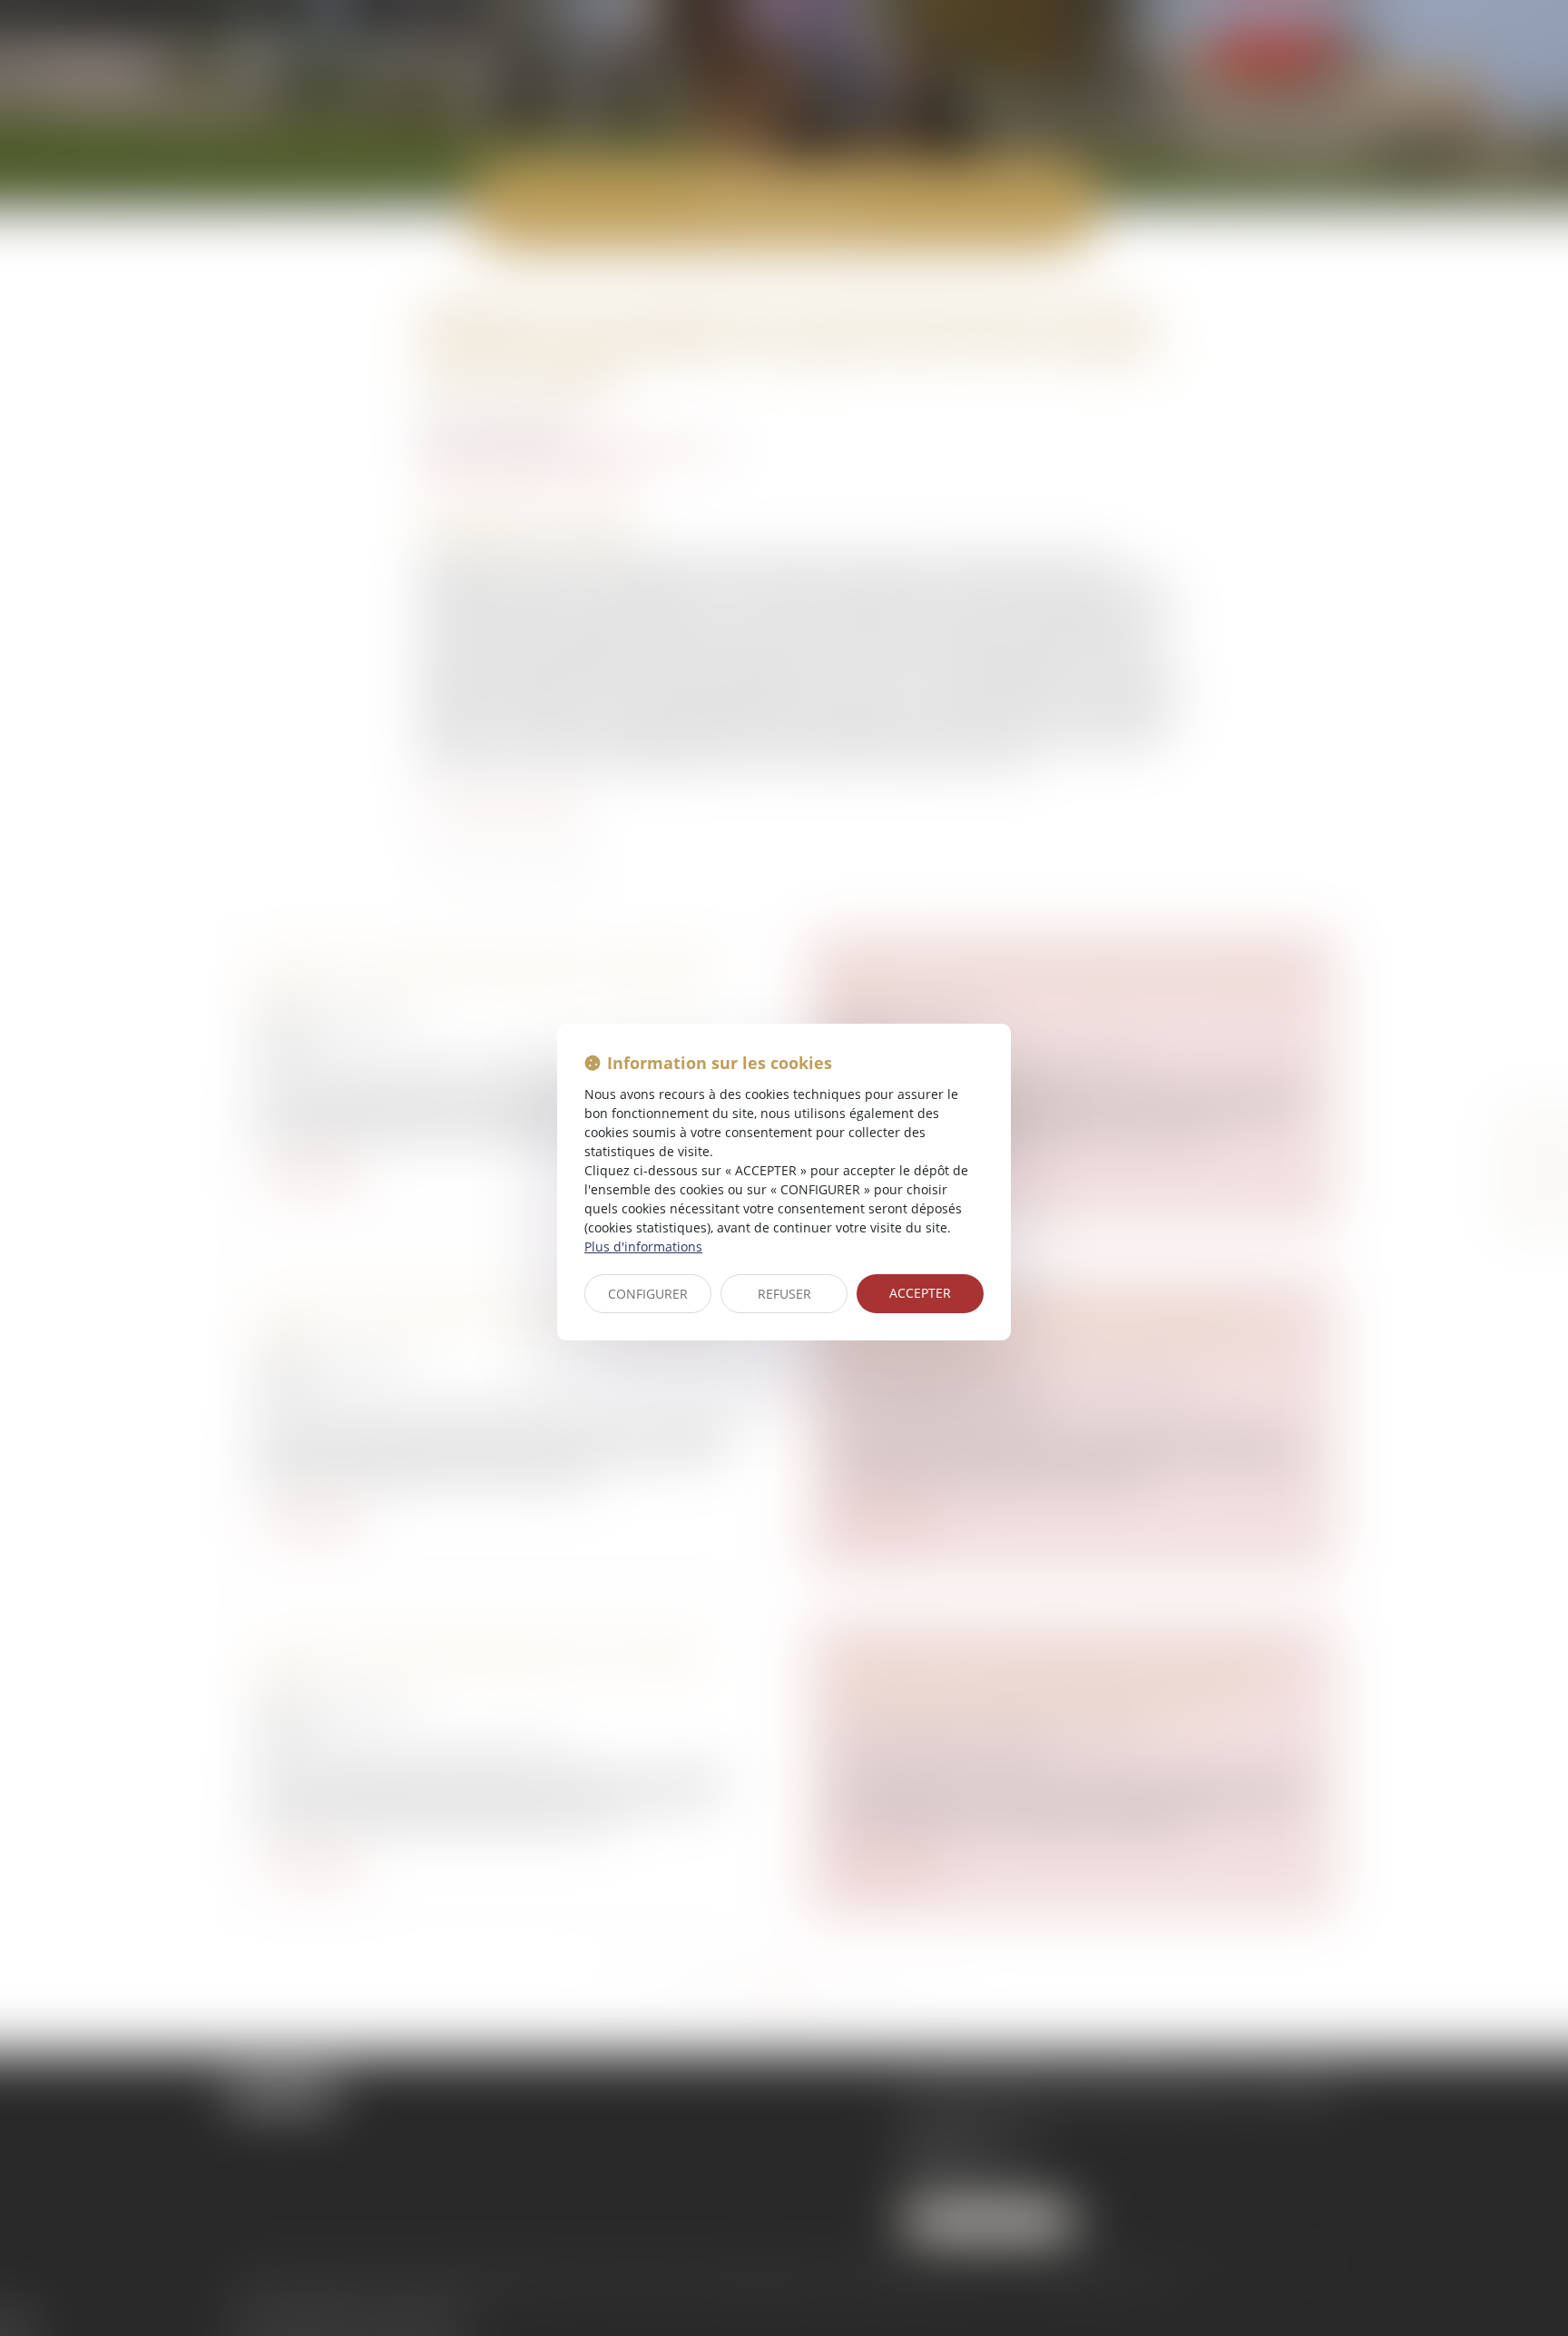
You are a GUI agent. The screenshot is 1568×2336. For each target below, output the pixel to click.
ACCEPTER (920, 1293)
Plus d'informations (643, 1247)
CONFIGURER (648, 1294)
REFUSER (784, 1294)
